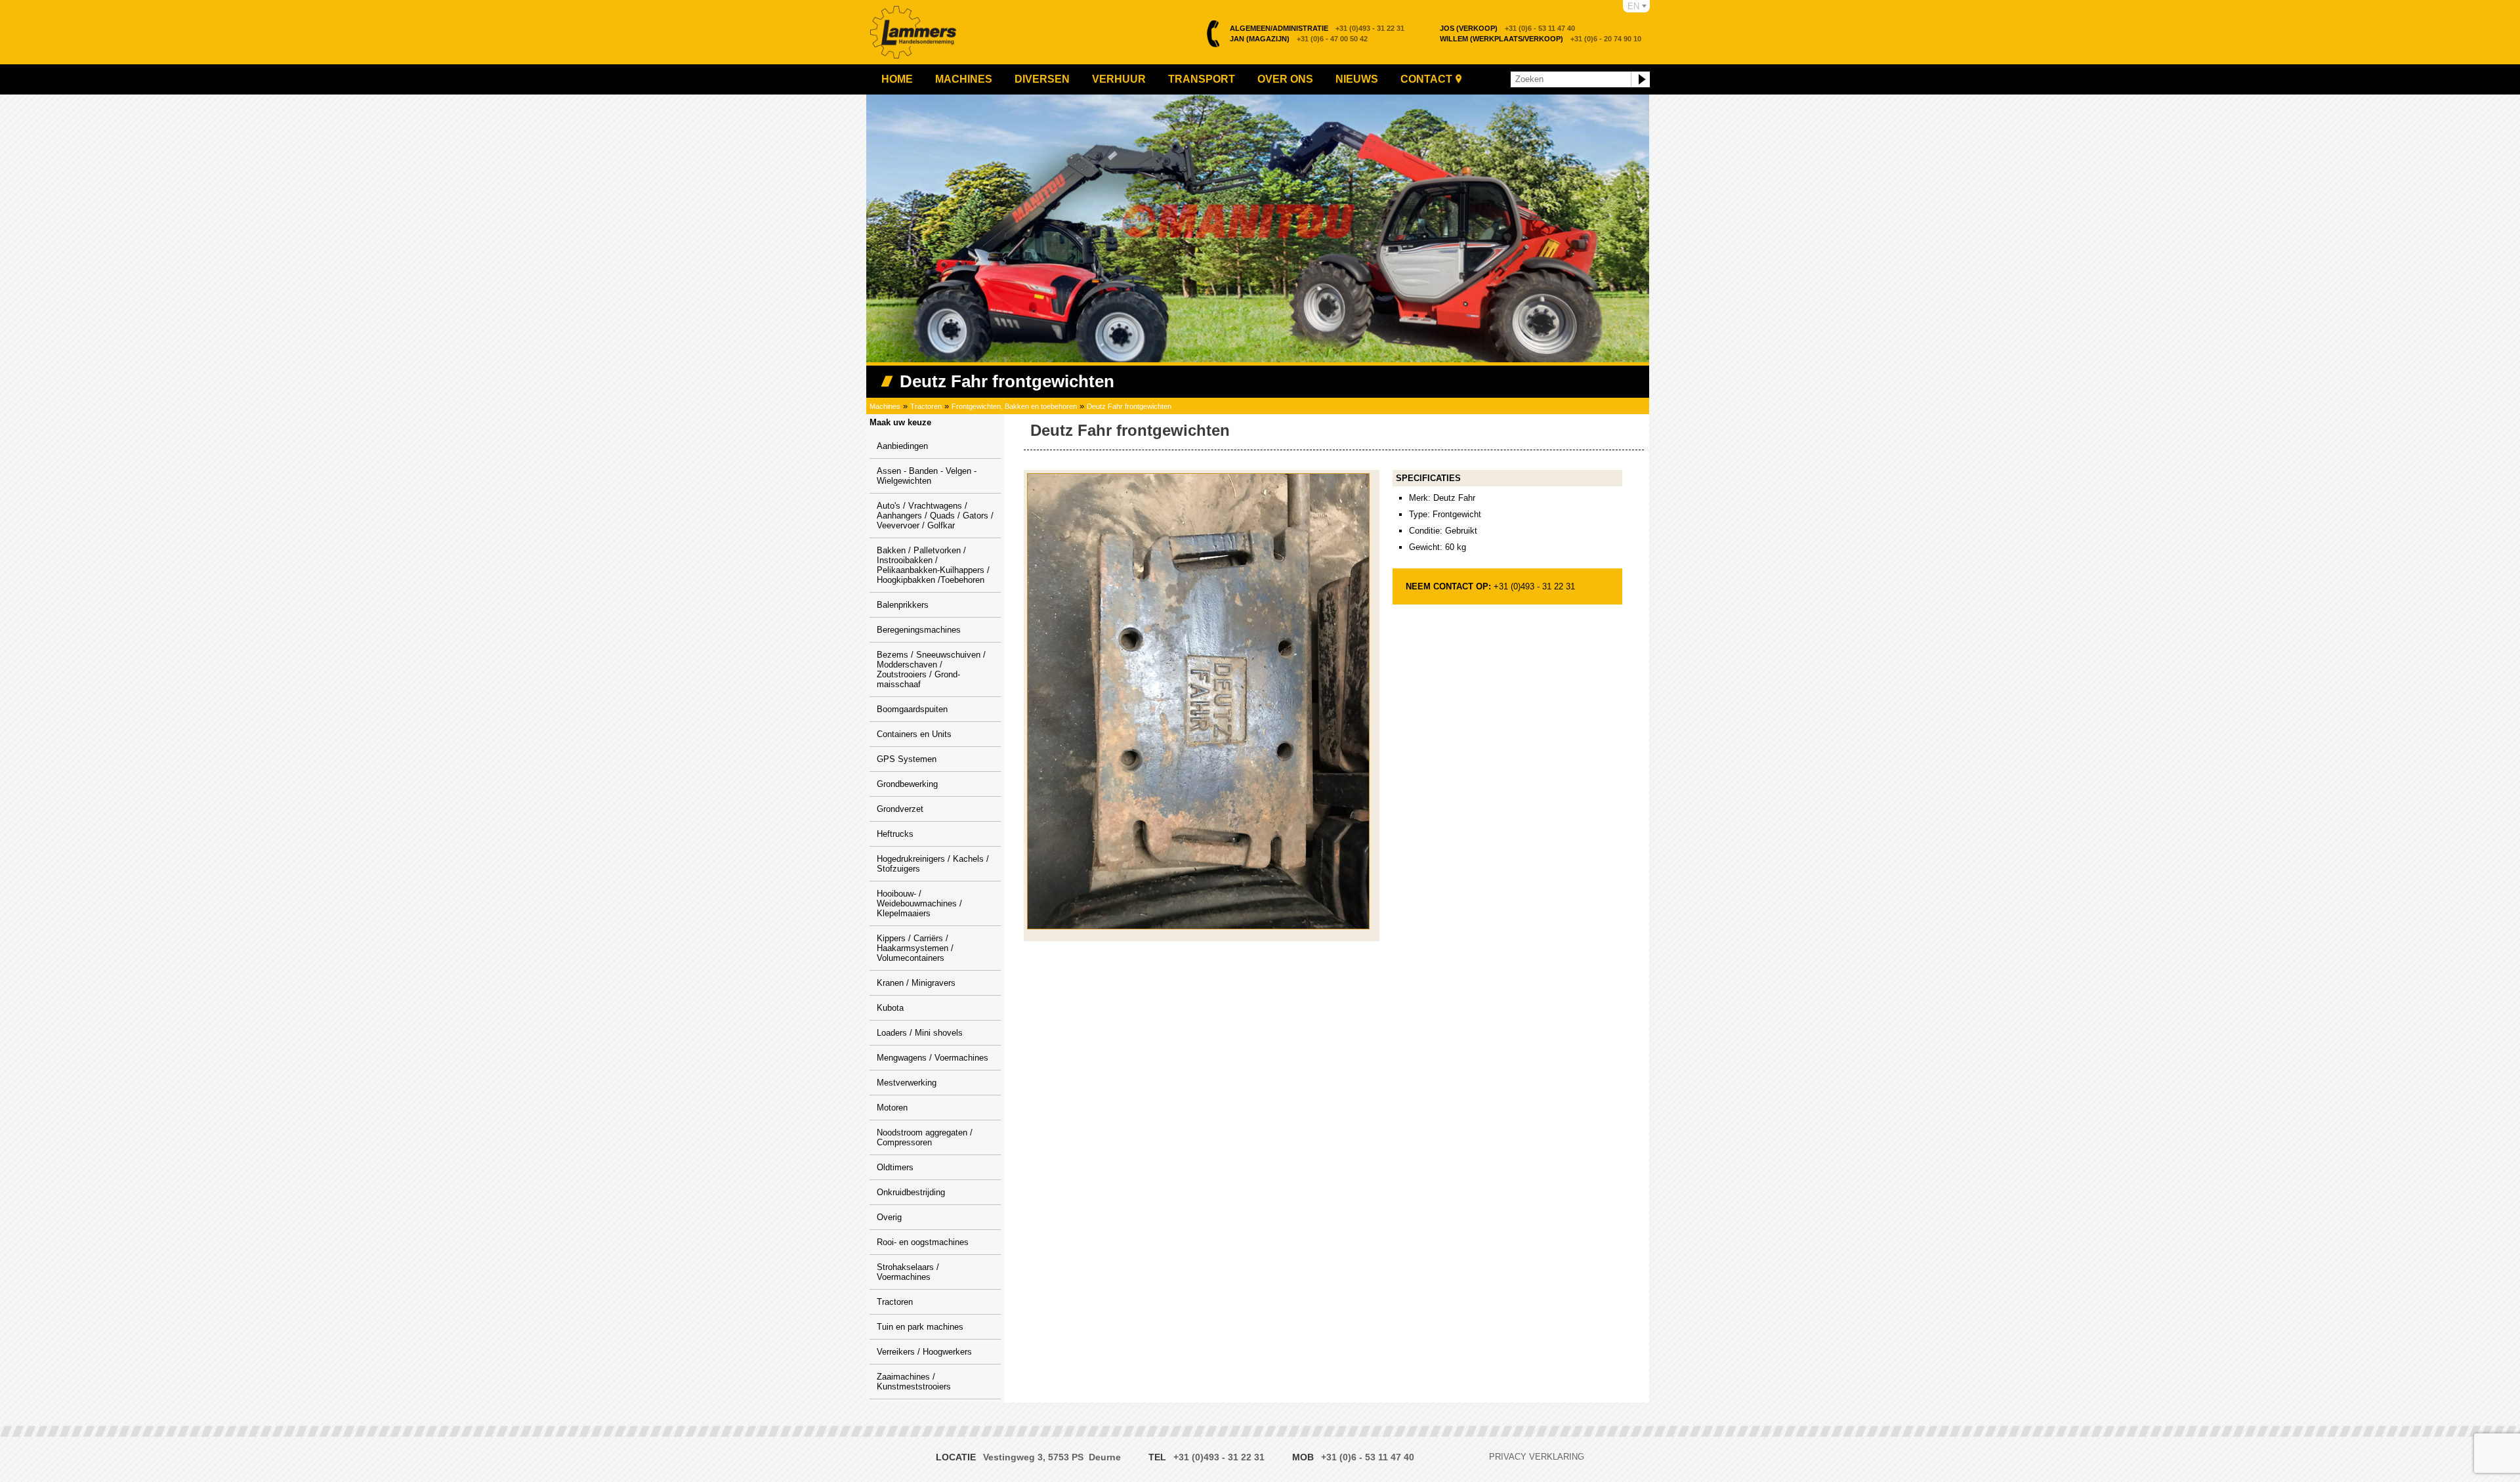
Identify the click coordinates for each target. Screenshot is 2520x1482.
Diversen (1042, 79)
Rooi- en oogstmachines (923, 1242)
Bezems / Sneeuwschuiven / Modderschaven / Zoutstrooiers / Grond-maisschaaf (931, 669)
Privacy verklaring (1537, 1457)
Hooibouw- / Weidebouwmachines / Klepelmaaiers (919, 903)
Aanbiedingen (902, 446)
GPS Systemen (907, 759)
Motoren (892, 1108)
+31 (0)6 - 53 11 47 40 (1507, 28)
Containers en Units (914, 734)
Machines (964, 79)
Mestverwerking (907, 1083)
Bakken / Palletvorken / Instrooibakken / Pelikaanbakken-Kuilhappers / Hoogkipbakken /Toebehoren (933, 565)
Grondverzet (900, 809)
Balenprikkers (903, 605)
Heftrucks (895, 834)
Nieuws (1357, 79)
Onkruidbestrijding (911, 1192)
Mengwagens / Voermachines (933, 1058)
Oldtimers (895, 1167)
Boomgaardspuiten (912, 709)
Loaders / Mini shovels (920, 1033)
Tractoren (926, 406)
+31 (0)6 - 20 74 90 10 (1541, 39)
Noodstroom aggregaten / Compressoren (925, 1137)
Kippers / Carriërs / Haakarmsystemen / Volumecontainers (915, 948)
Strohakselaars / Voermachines (908, 1272)
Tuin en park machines (920, 1327)
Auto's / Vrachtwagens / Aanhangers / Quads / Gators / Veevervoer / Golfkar (935, 516)
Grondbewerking (907, 784)
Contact (1426, 79)
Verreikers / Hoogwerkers (924, 1352)
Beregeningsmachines (919, 630)
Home (897, 79)
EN (1633, 6)
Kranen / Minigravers (916, 983)
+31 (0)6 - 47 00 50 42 (1299, 39)
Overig (889, 1217)
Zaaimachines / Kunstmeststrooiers (914, 1382)
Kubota (890, 1008)
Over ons (1285, 79)
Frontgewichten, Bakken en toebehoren (1014, 406)
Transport (1202, 79)
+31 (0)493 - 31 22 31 (1317, 28)
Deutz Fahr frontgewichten (1129, 406)
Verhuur (1119, 79)
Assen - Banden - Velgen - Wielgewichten (927, 476)
